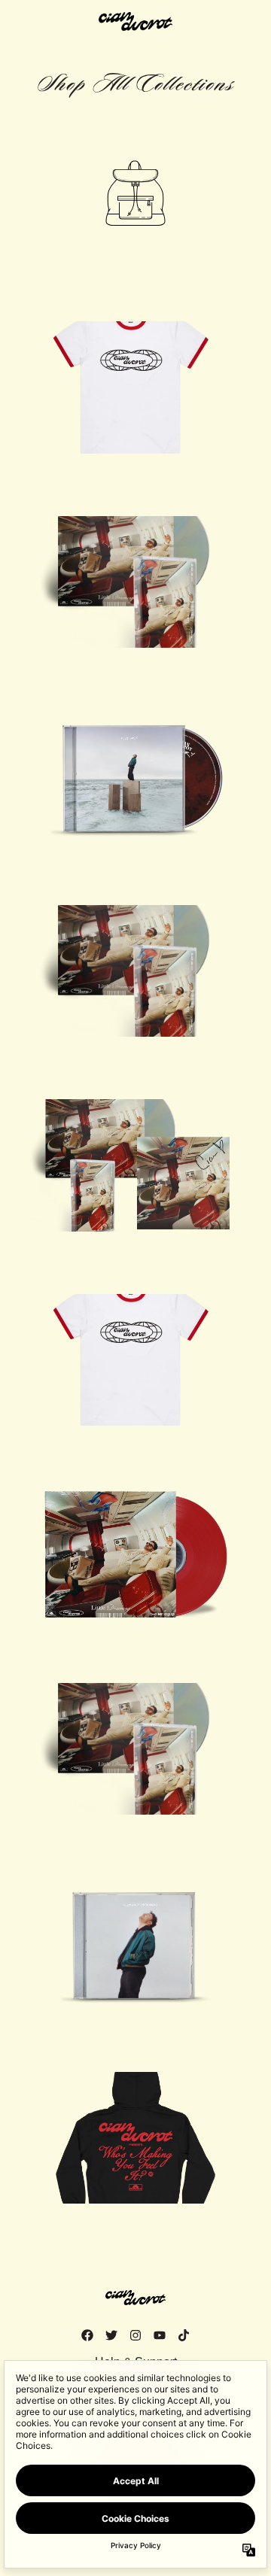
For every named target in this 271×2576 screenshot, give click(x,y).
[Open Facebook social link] (87, 2335)
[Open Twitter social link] (111, 2335)
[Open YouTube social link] (160, 2335)
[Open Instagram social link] (135, 2335)
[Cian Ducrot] (136, 21)
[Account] (229, 21)
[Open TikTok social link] (184, 2335)
